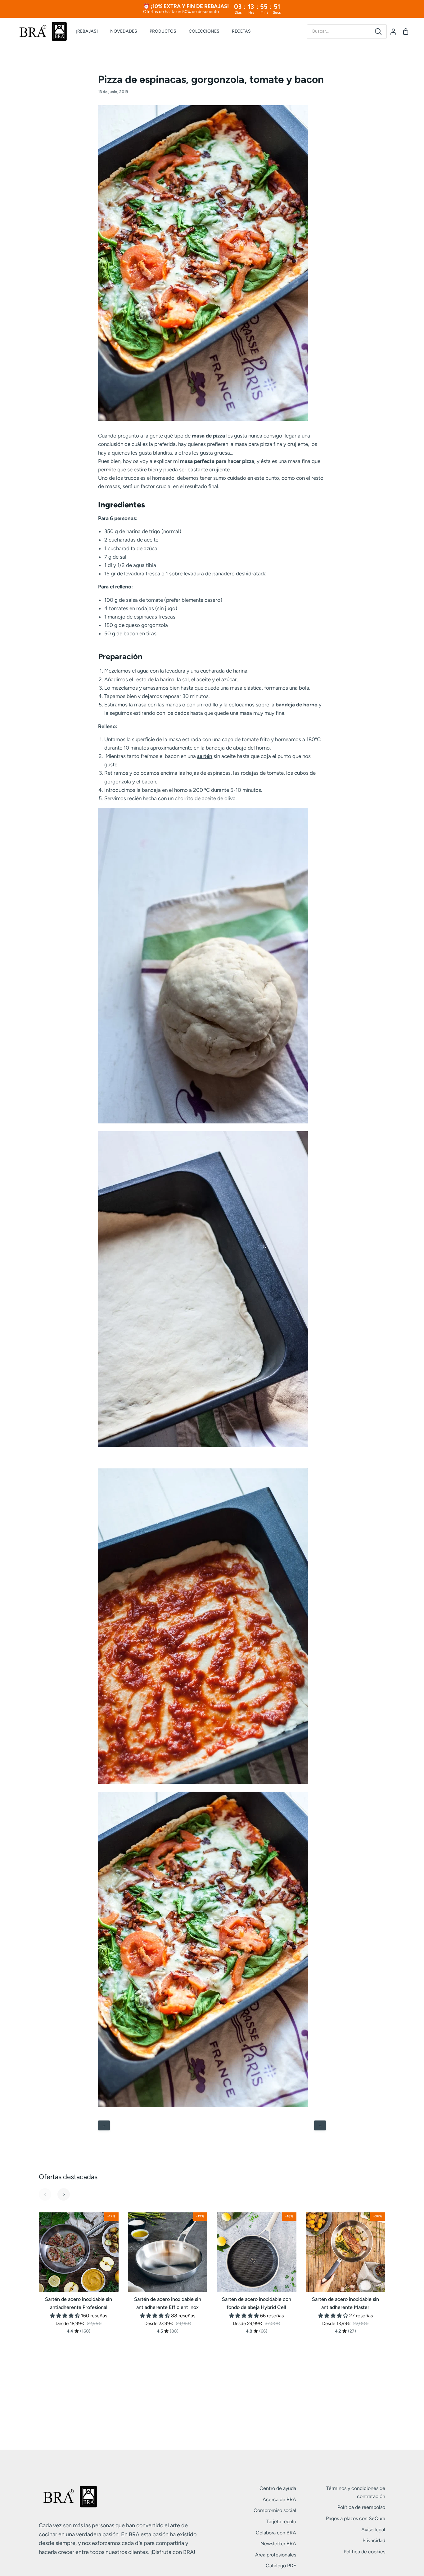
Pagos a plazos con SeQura (356, 2518)
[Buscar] (378, 32)
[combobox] (339, 31)
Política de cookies (364, 2552)
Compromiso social (275, 2510)
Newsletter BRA (278, 2544)
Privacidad (374, 2540)
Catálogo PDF (281, 2566)
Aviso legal (373, 2530)
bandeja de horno (297, 705)
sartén (205, 756)
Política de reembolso (361, 2507)
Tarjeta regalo (281, 2522)
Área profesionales (276, 2555)
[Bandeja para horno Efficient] (203, 419)
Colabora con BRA (276, 2533)
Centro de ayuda (278, 2488)
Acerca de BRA (279, 2499)
